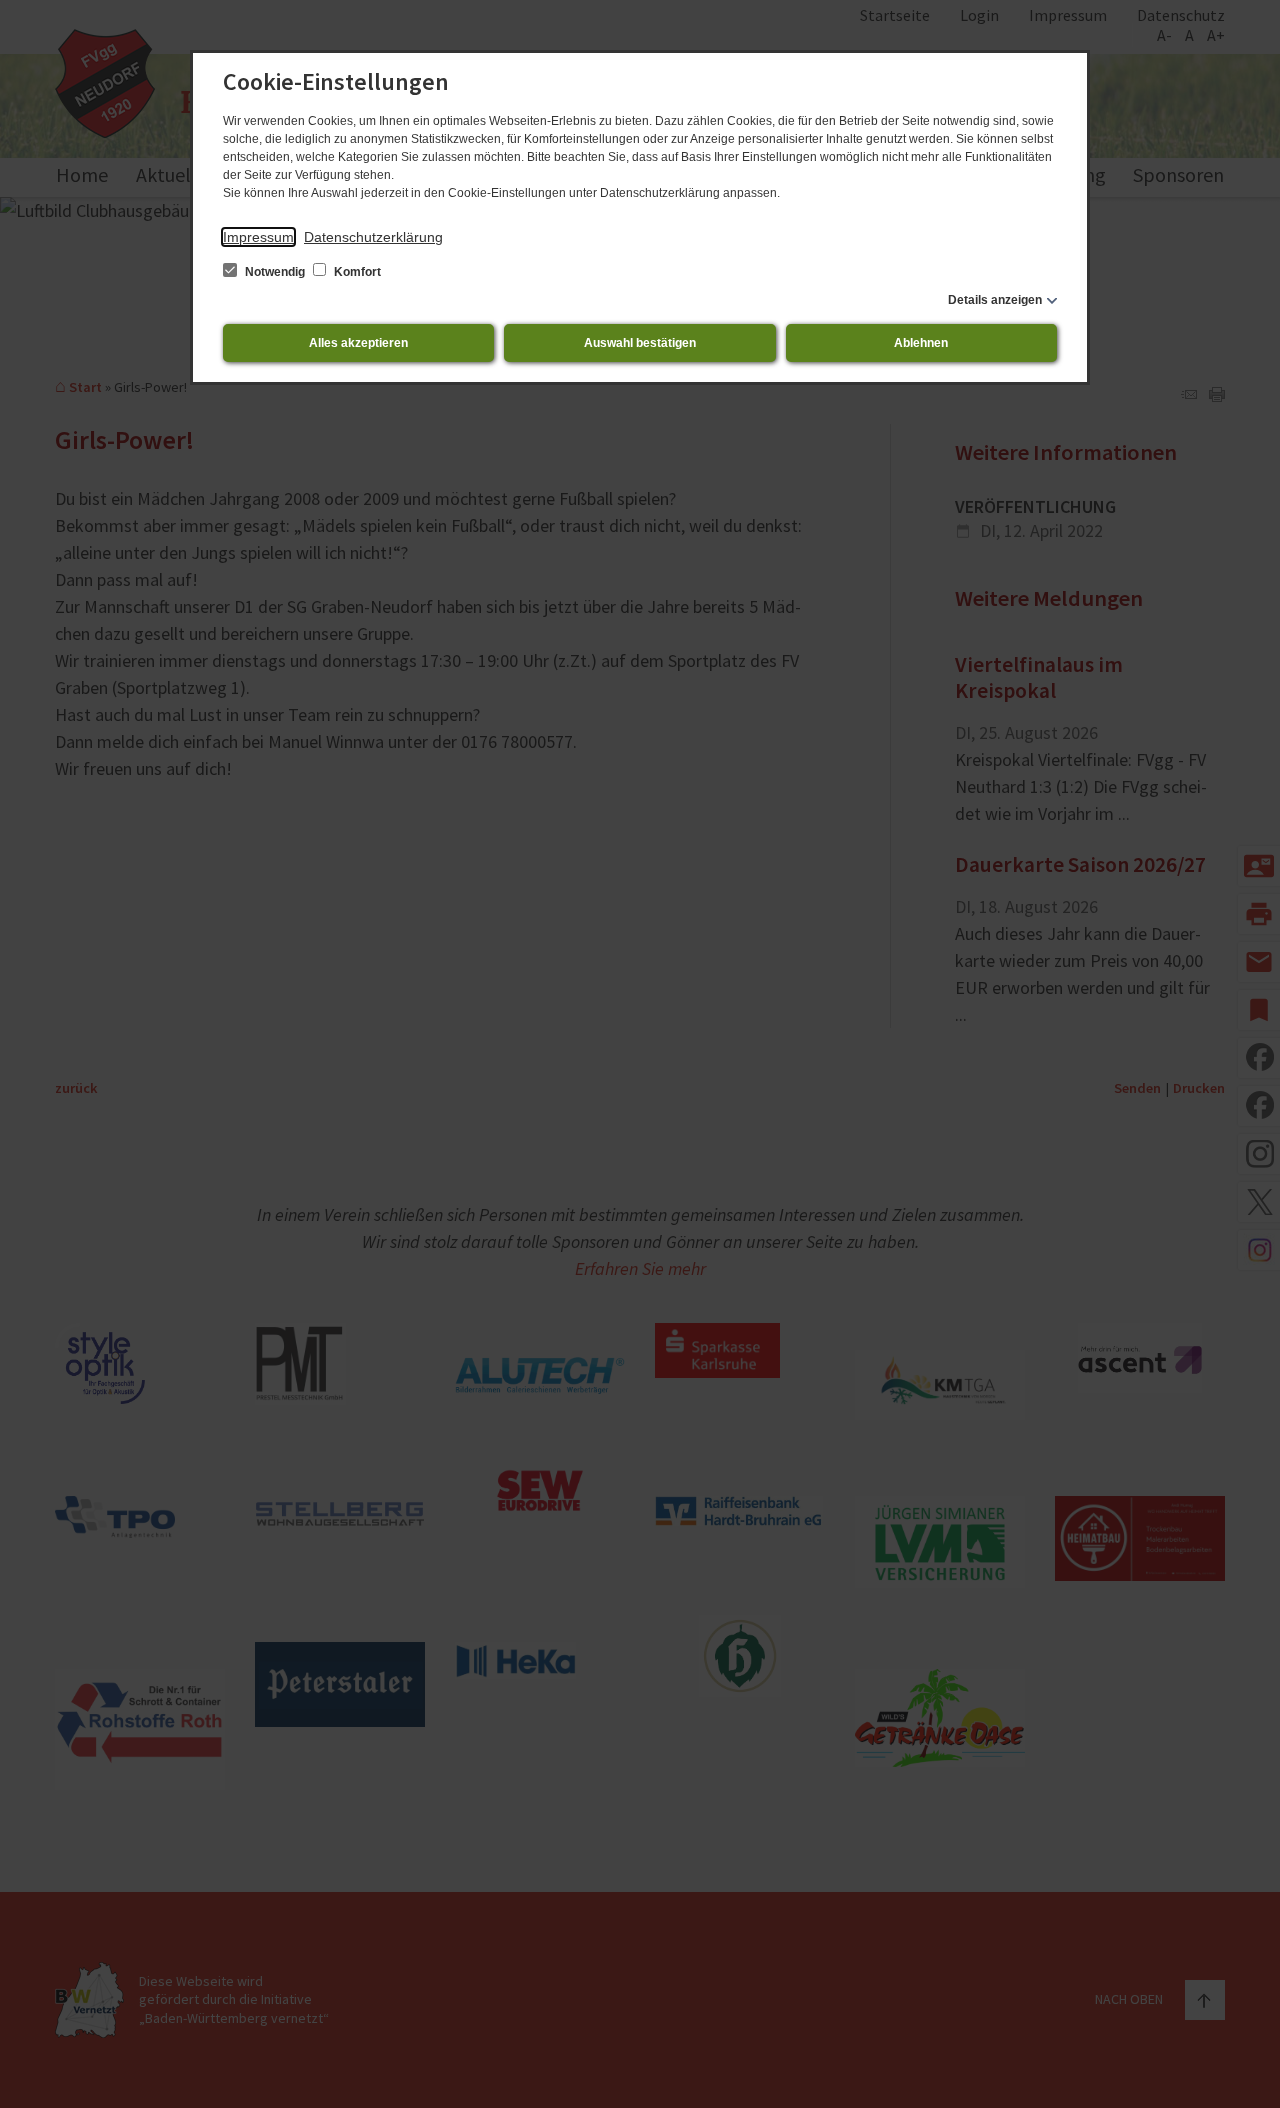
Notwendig (275, 272)
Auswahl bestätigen (640, 343)
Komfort (356, 272)
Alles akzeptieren (358, 343)
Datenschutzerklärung (373, 237)
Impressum (258, 237)
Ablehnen (921, 343)
